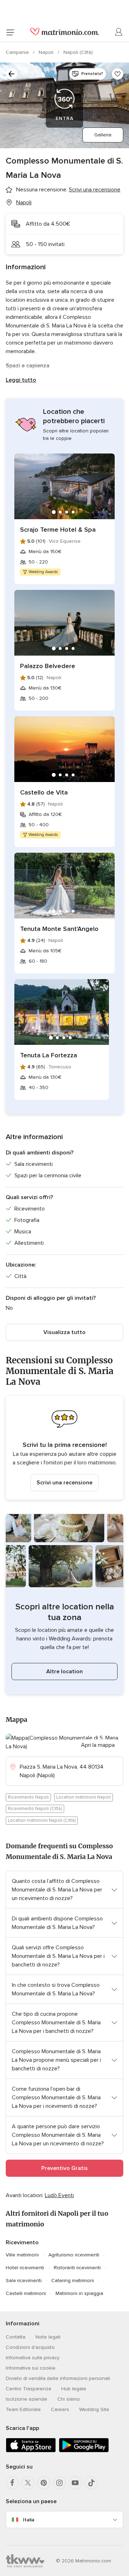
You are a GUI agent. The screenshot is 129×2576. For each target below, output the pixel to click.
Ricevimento (22, 2242)
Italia (29, 2520)
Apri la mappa (98, 1745)
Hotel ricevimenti (25, 2268)
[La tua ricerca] (11, 74)
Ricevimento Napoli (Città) (35, 1809)
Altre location (64, 1672)
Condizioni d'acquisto (30, 2347)
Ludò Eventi (59, 2195)
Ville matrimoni (22, 2255)
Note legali (48, 2337)
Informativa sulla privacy (33, 2358)
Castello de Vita (44, 792)
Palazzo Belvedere (48, 666)
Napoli (47, 52)
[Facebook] (12, 2483)
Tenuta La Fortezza (49, 1055)
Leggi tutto (21, 380)
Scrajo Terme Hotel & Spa (58, 530)
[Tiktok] (91, 2483)
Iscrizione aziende (27, 2399)
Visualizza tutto (64, 1332)
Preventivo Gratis (64, 2168)
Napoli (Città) (78, 52)
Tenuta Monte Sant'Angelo (59, 929)
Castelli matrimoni (26, 2293)
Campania (18, 52)
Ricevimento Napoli (28, 1797)
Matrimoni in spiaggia (79, 2293)
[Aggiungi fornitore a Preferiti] (118, 74)
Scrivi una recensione (64, 1483)
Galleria (103, 135)
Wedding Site (94, 2409)
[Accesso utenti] (119, 32)
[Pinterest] (44, 2483)
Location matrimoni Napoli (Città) (42, 1820)
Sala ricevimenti (24, 2281)
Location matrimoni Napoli (83, 1797)
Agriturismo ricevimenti (74, 2255)
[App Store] (31, 2451)
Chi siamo (69, 2399)
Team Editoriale (23, 2409)
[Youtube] (75, 2483)
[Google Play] (84, 2451)
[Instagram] (59, 2483)
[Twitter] (28, 2483)
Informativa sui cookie (31, 2368)
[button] (64, 1448)
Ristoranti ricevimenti (77, 2268)
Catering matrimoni (73, 2281)
